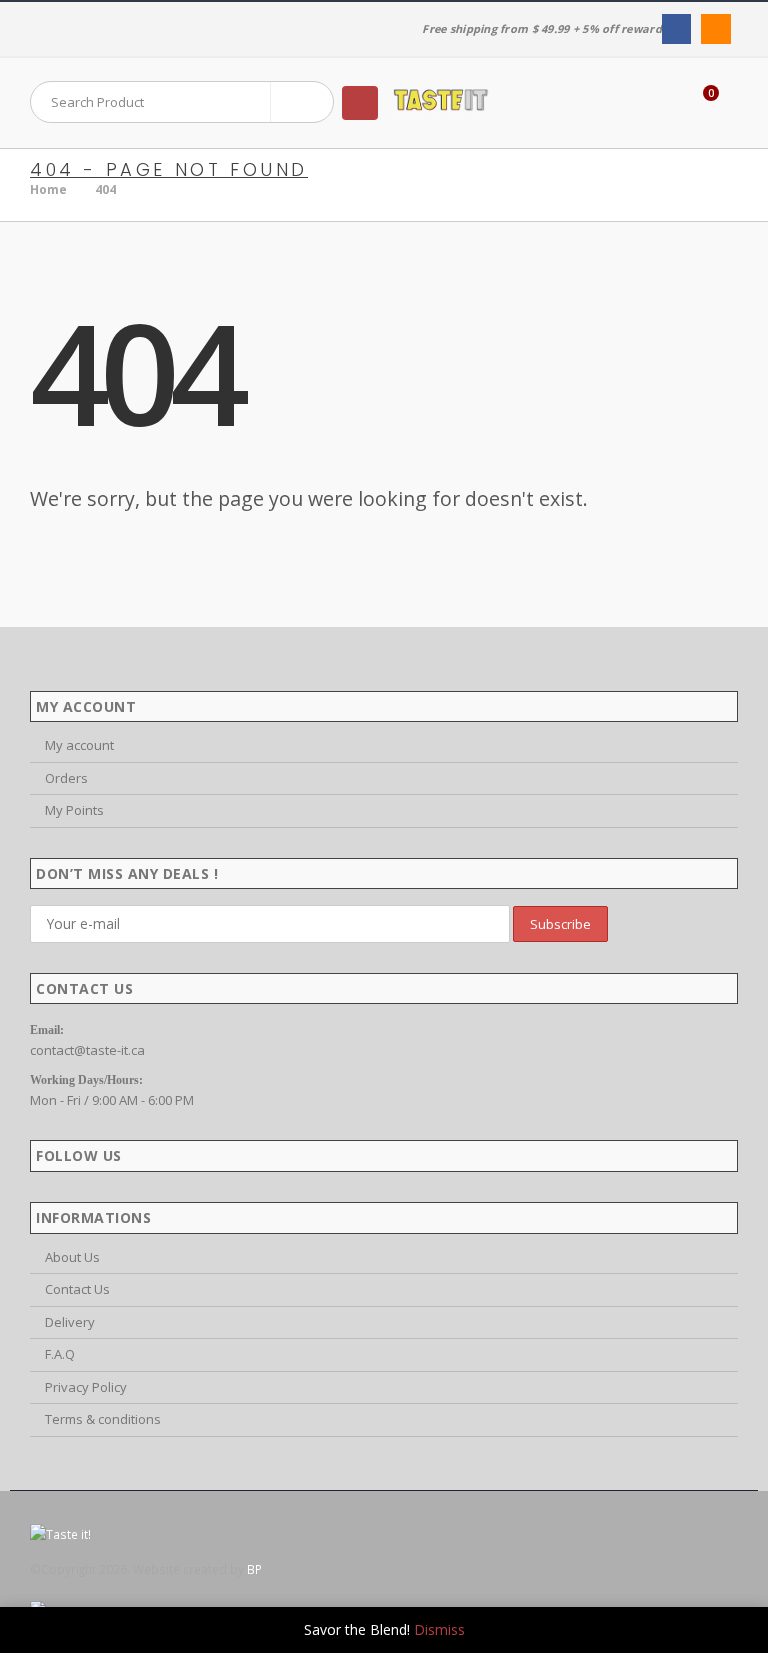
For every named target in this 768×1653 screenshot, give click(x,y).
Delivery (70, 1322)
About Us (72, 1257)
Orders (66, 778)
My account (79, 745)
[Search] (302, 102)
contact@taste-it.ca (87, 1050)
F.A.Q (60, 1354)
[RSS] (715, 28)
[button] (360, 103)
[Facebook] (676, 28)
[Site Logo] (441, 103)
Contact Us (77, 1289)
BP (254, 1569)
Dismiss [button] (439, 1629)
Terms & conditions (103, 1419)
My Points (74, 810)
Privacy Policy (86, 1387)
